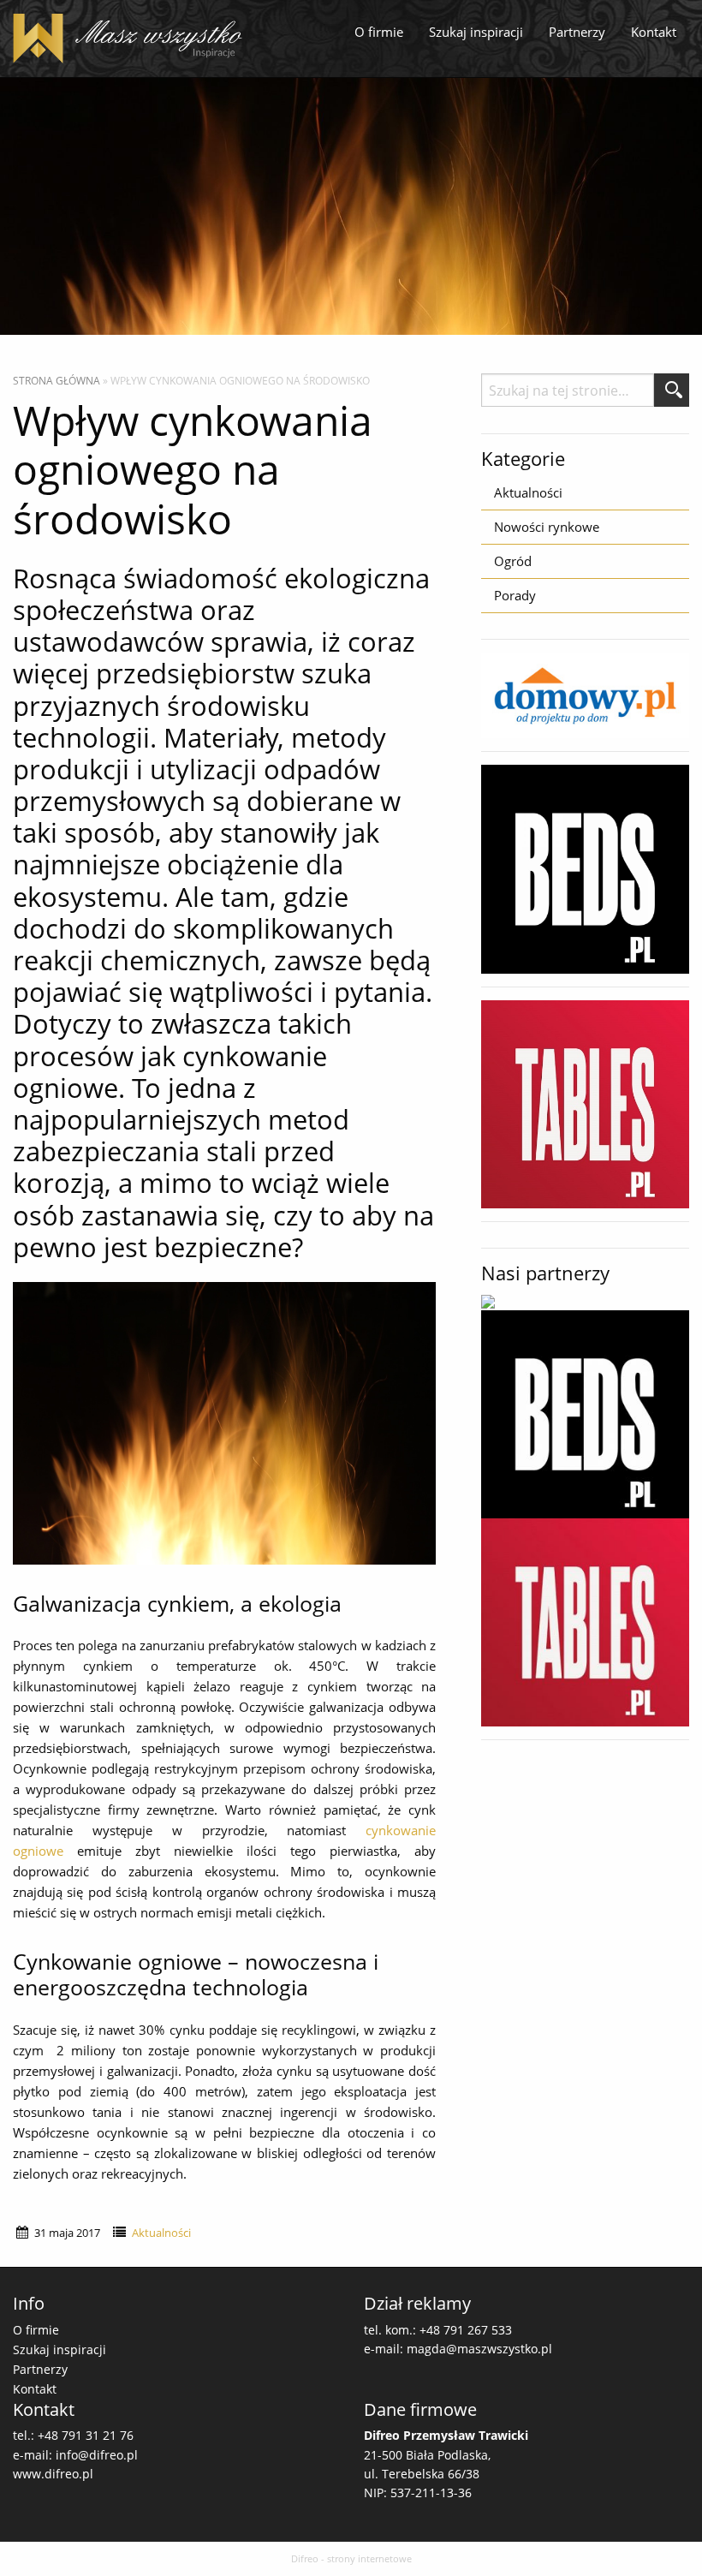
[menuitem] (379, 33)
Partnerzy (577, 32)
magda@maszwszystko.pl (479, 2349)
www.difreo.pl (53, 2474)
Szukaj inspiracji (476, 32)
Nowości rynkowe (547, 527)
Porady (515, 595)
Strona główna (57, 381)
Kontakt (654, 32)
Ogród (513, 561)
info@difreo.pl (97, 2455)
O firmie (379, 32)
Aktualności (161, 2233)
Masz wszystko (133, 39)
